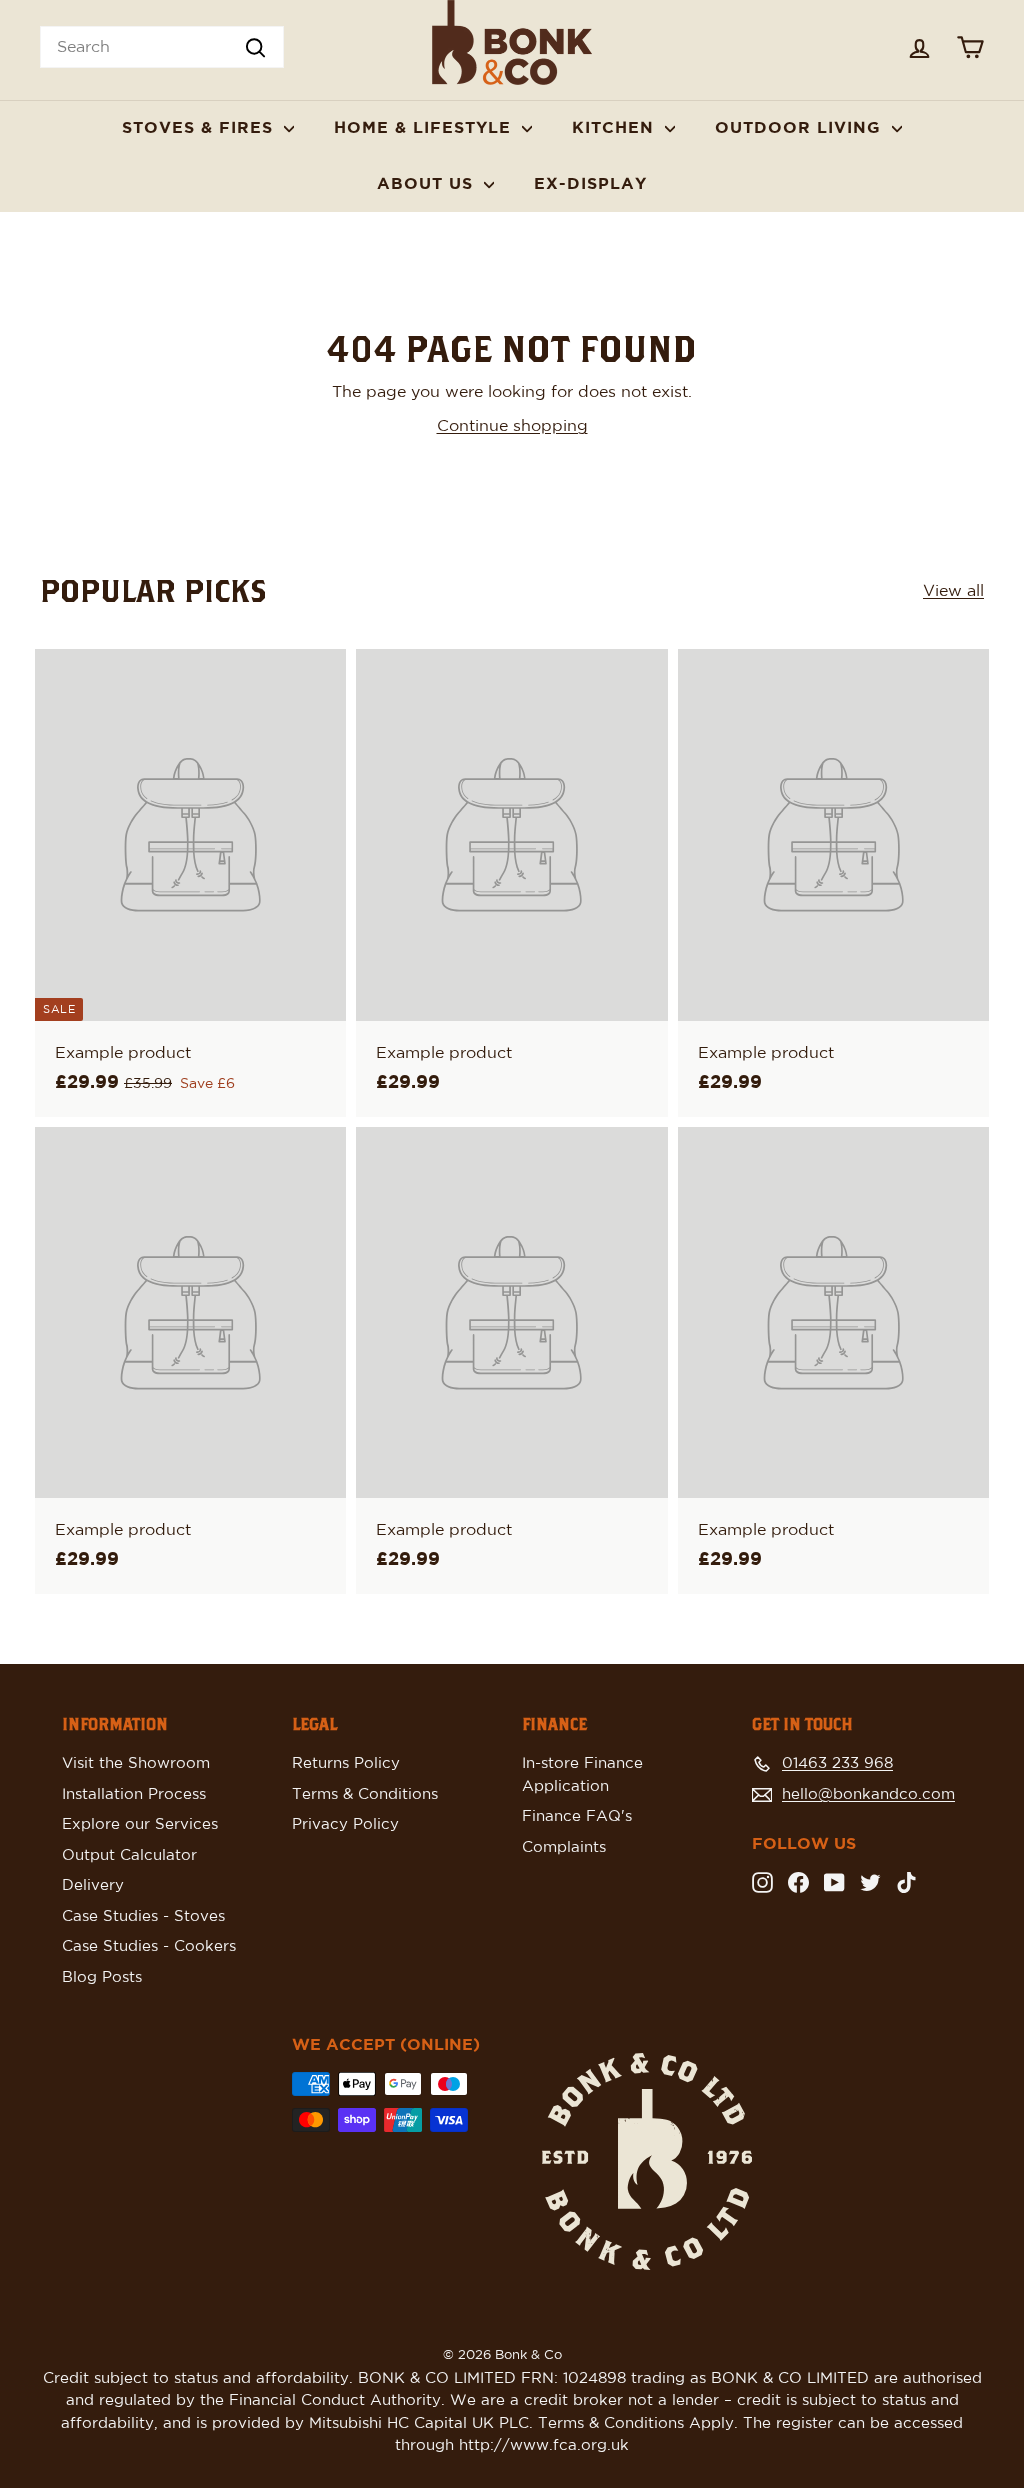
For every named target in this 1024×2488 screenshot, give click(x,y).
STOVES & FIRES (200, 128)
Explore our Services (140, 1824)
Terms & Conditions (365, 1794)
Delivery (93, 1885)
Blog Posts (102, 1977)
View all (953, 591)
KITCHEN (616, 128)
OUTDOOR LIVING (801, 128)
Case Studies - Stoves (143, 1916)
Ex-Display (590, 184)
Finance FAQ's (577, 1816)
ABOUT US (428, 184)
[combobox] (162, 47)
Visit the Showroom (136, 1763)
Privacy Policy (345, 1824)
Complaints (564, 1847)
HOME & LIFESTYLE (425, 128)
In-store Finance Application (582, 1775)
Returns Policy (346, 1763)
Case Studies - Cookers (149, 1946)
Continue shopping (512, 426)
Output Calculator (129, 1855)
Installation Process (134, 1794)
